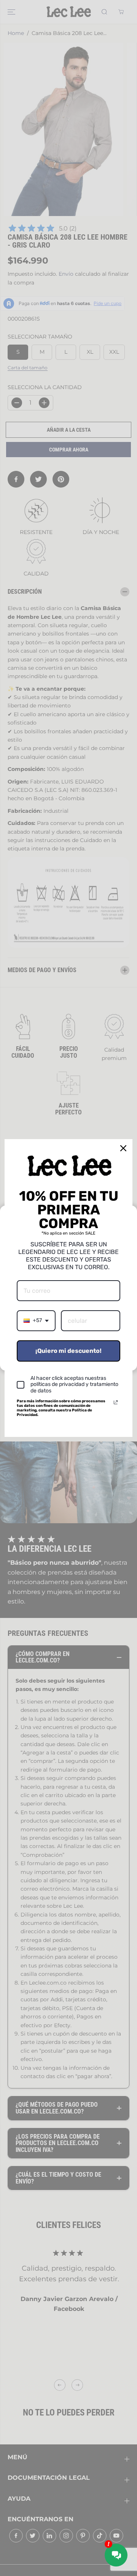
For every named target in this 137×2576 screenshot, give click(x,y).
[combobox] (36, 1321)
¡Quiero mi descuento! (68, 1351)
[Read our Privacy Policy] (116, 1402)
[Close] (123, 1148)
